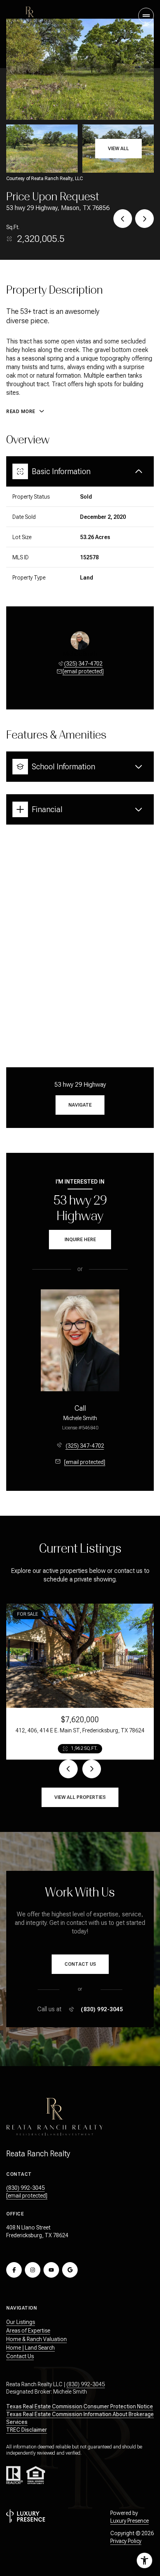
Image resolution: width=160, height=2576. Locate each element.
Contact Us (20, 2356)
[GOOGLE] (70, 2270)
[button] (80, 1964)
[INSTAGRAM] (33, 2270)
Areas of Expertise (28, 2331)
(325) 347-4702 (83, 664)
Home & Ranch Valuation (37, 2339)
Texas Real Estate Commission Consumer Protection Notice (80, 2406)
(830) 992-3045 (102, 2009)
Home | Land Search (30, 2348)
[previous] (68, 1769)
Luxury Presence (130, 2521)
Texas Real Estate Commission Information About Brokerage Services (80, 2418)
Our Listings (21, 2322)
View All (118, 149)
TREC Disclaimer (27, 2430)
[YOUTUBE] (51, 2270)
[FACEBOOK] (14, 2270)
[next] (92, 1769)
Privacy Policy (126, 2541)
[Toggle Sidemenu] (146, 16)
